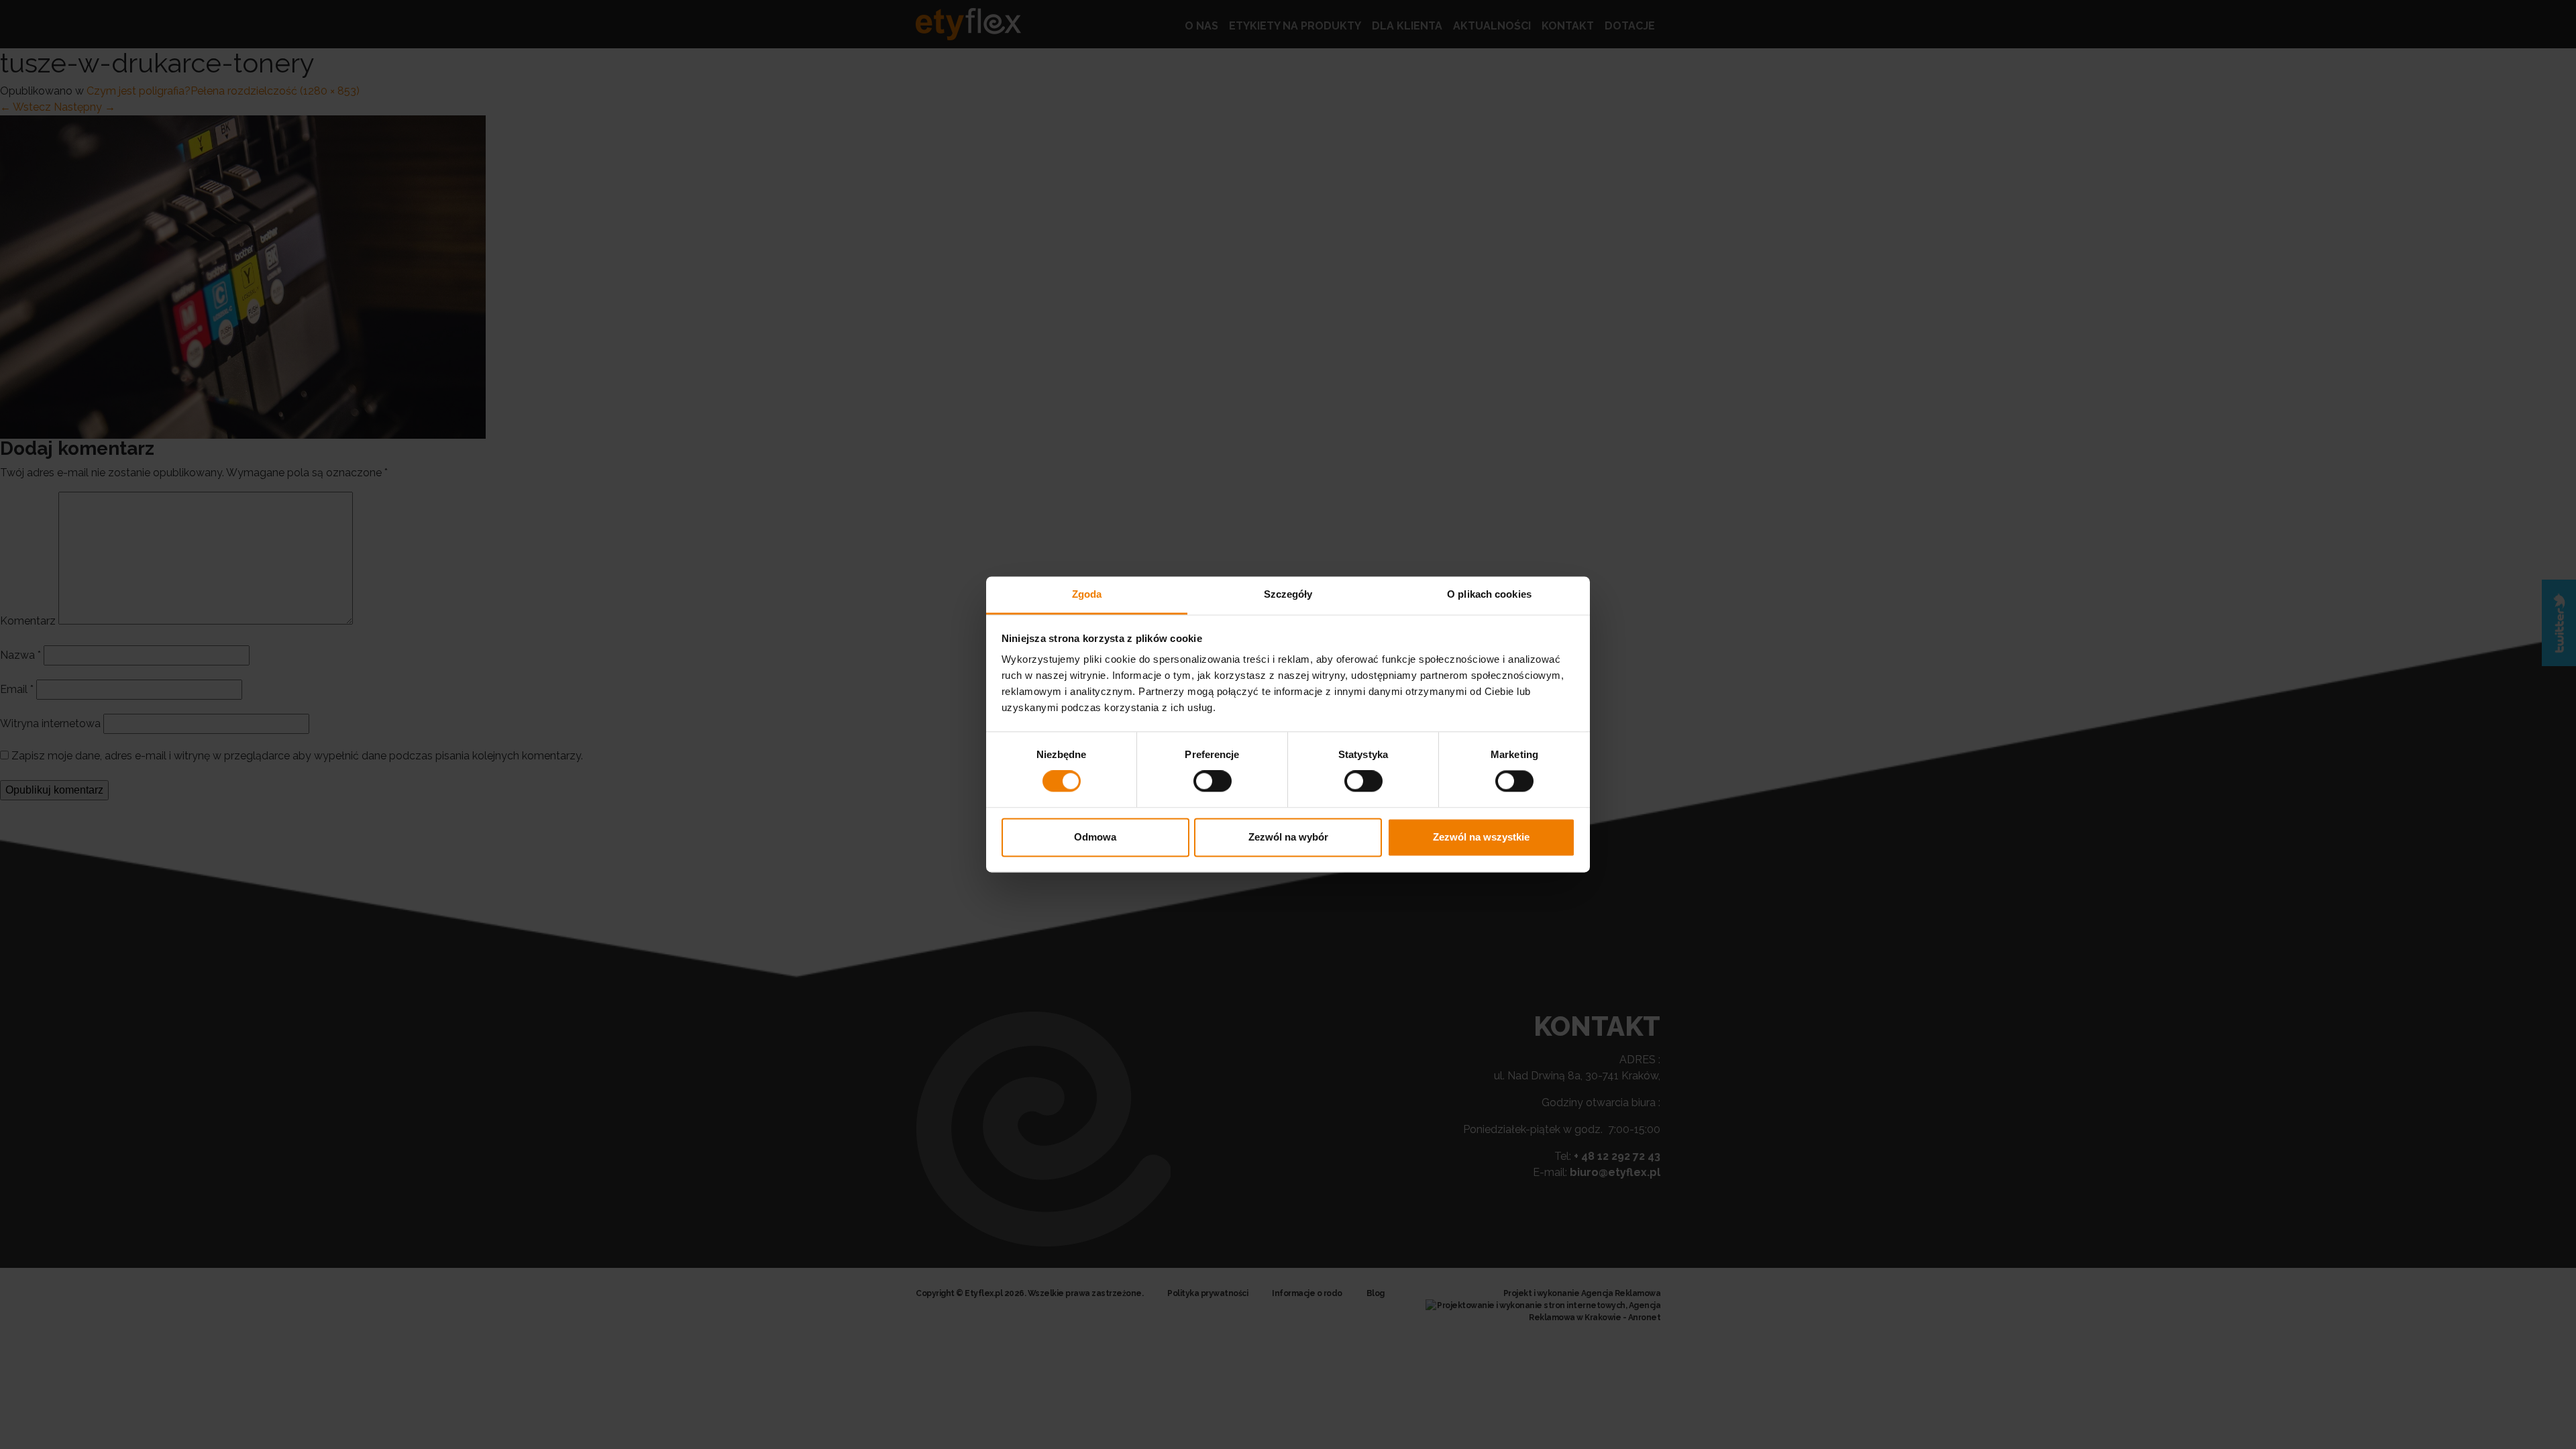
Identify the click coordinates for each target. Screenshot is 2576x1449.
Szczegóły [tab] (1288, 594)
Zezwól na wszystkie (1481, 837)
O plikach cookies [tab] (1489, 594)
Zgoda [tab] (1087, 594)
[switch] (1213, 782)
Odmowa (1095, 837)
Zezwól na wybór (1288, 837)
